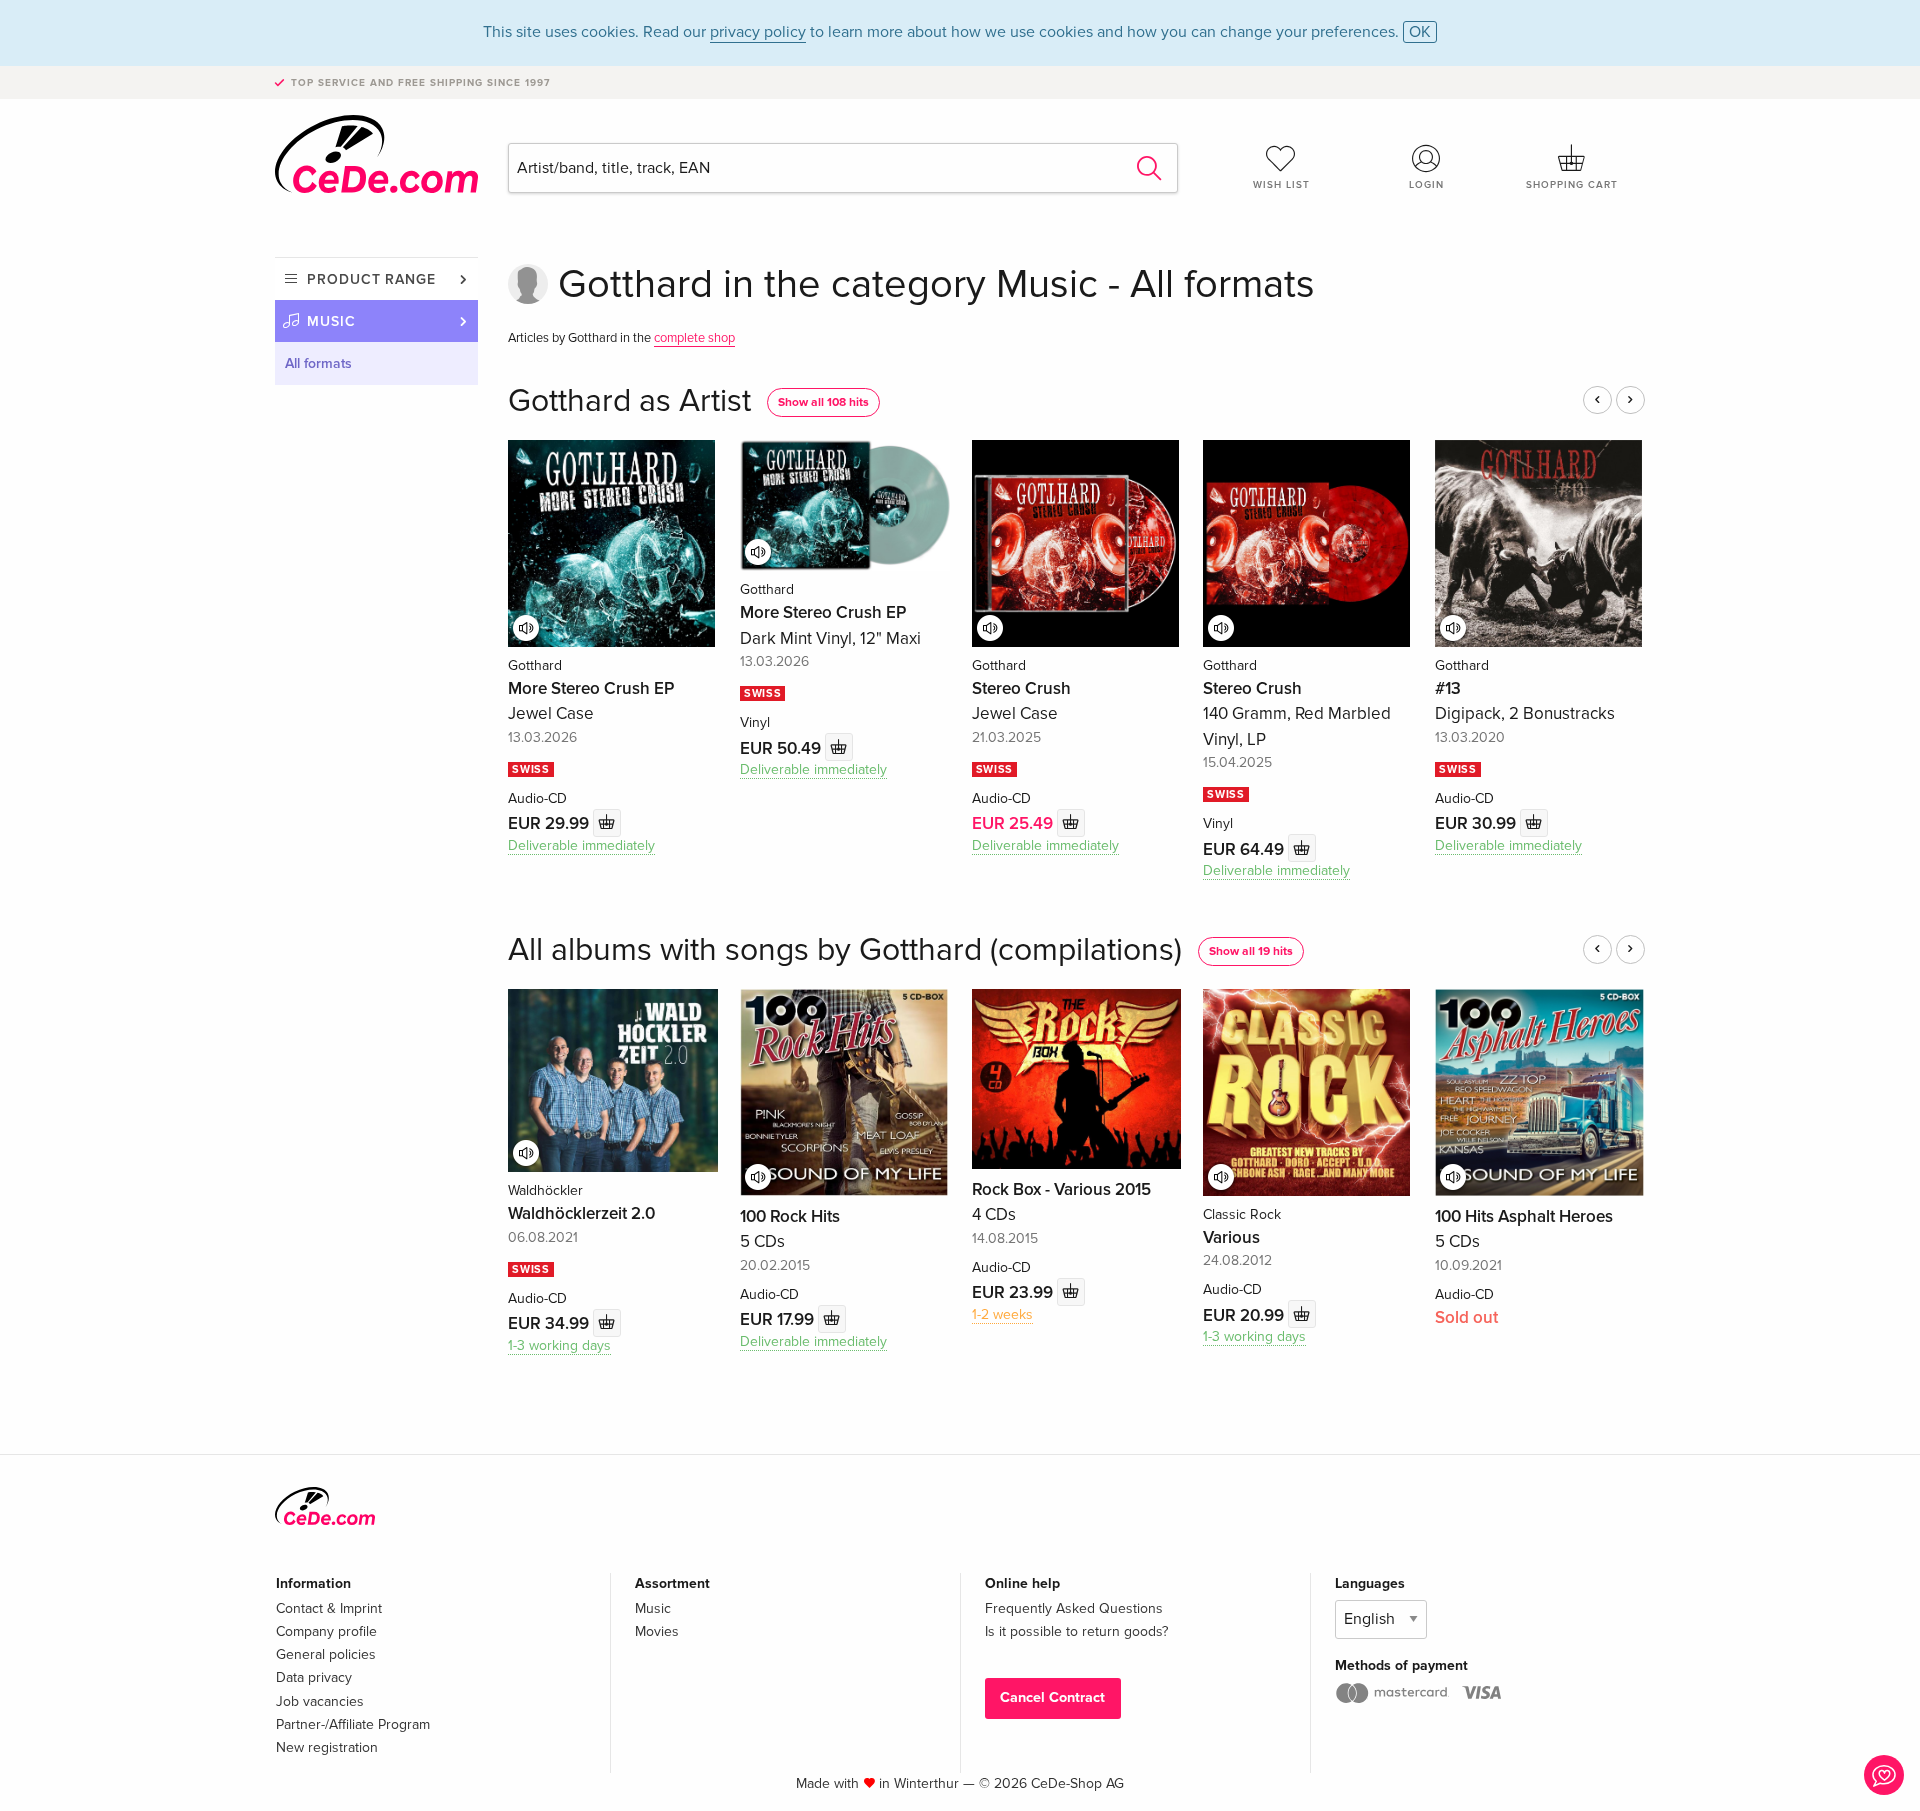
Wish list (1281, 185)
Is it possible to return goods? (1076, 1631)
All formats (318, 363)
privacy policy (758, 32)
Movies (657, 1631)
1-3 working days (559, 1345)
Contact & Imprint (329, 1608)
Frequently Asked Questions (1074, 1608)
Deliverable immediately (581, 845)
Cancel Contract (1052, 1697)
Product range (371, 279)
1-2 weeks (1002, 1314)
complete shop (694, 338)
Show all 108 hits (823, 402)
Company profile (326, 1631)
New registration (327, 1747)
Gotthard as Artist (629, 401)
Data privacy (314, 1677)
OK (1420, 32)
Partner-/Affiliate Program (353, 1724)
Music (331, 321)
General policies (326, 1654)
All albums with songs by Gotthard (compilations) (845, 950)
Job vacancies (320, 1701)
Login (1426, 185)
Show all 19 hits (1251, 951)
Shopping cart (1572, 185)
